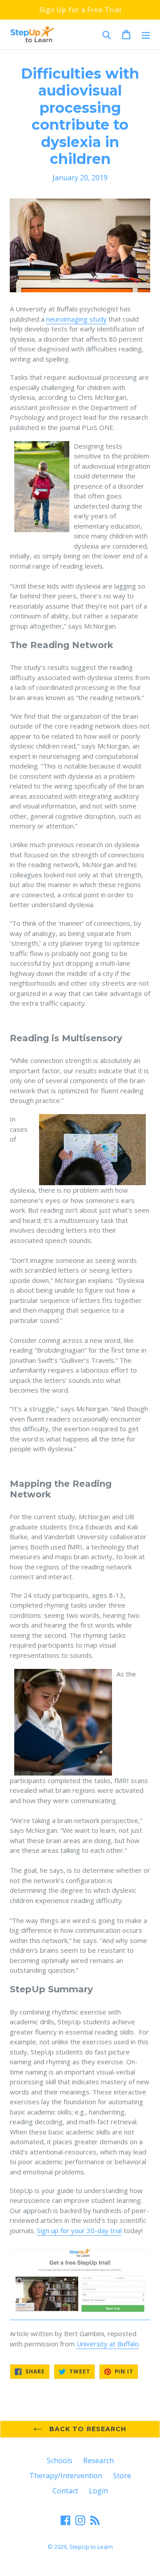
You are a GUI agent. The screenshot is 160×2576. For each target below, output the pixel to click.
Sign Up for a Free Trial (80, 10)
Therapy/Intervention (66, 2476)
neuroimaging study (76, 319)
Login (98, 2491)
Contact (65, 2491)
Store (122, 2476)
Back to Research (86, 2429)
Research (98, 2461)
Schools (60, 2461)
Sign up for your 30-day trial (79, 2230)
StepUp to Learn (91, 2547)
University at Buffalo (108, 2344)
